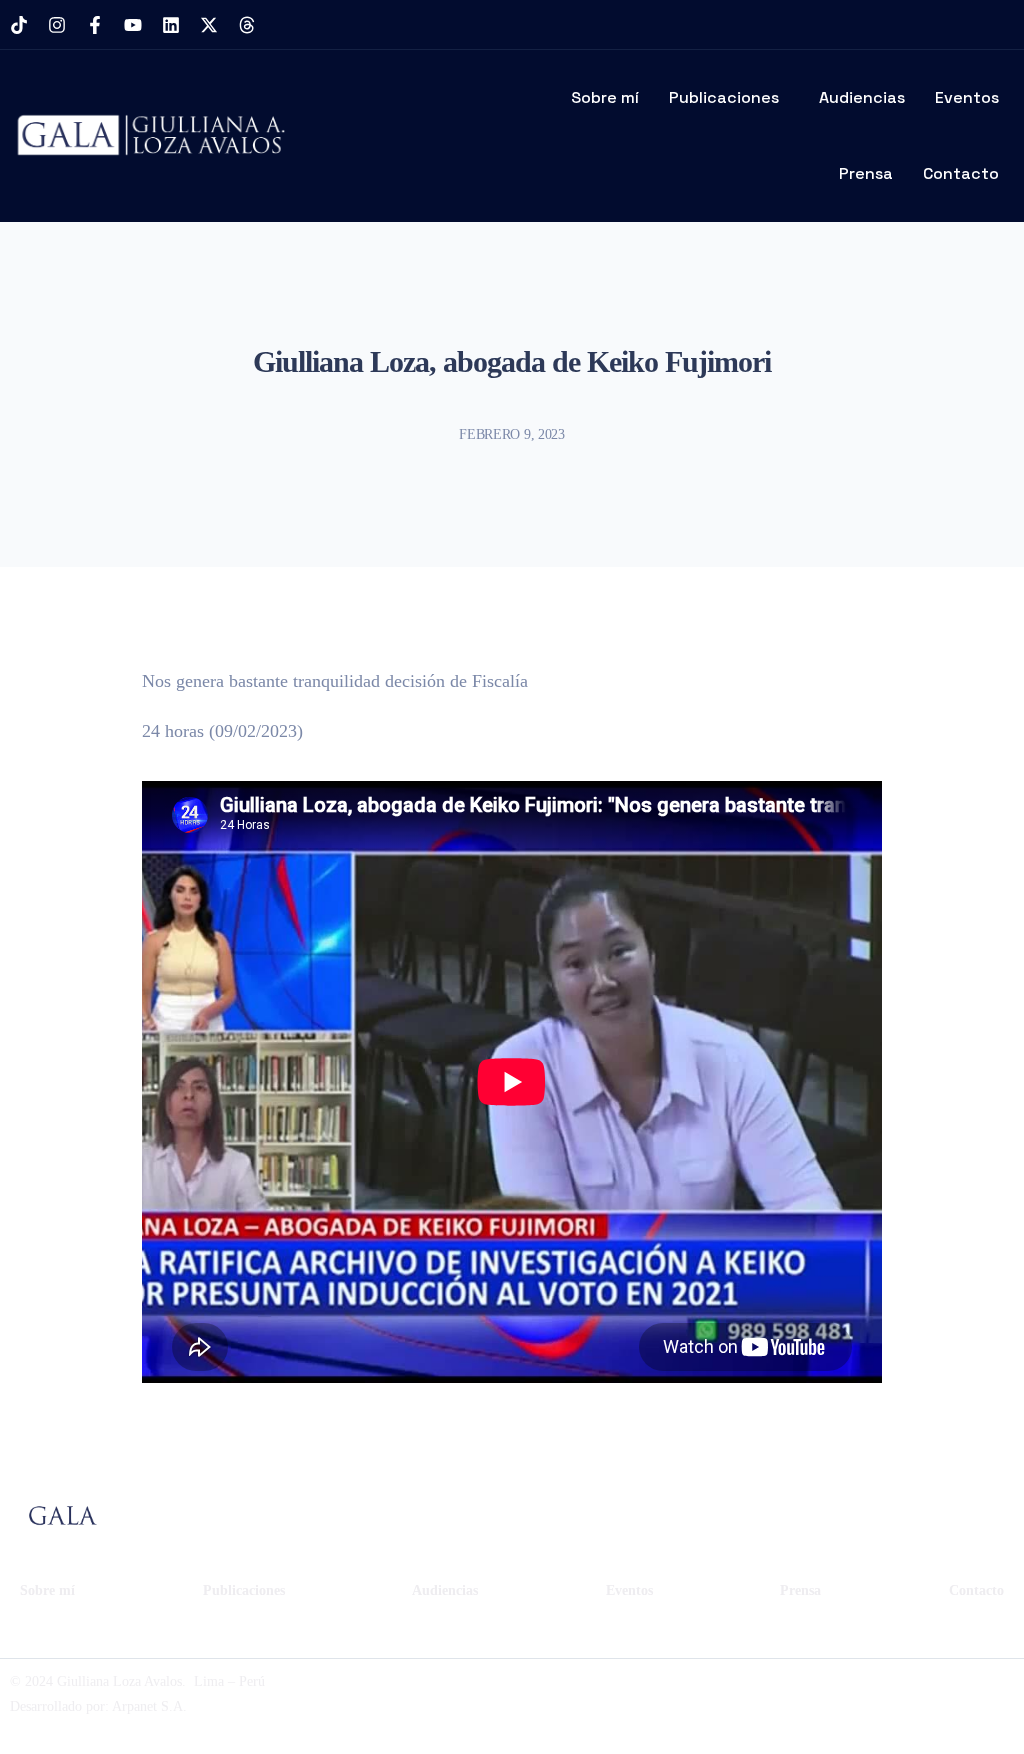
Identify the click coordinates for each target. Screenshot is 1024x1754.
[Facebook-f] (95, 25)
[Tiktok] (19, 25)
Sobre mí (605, 97)
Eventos (967, 97)
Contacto (961, 173)
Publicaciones (724, 97)
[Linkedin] (171, 25)
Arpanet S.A (147, 1706)
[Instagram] (57, 25)
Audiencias (862, 97)
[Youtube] (133, 25)
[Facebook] (814, 1694)
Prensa (866, 173)
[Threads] (247, 25)
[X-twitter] (209, 25)
